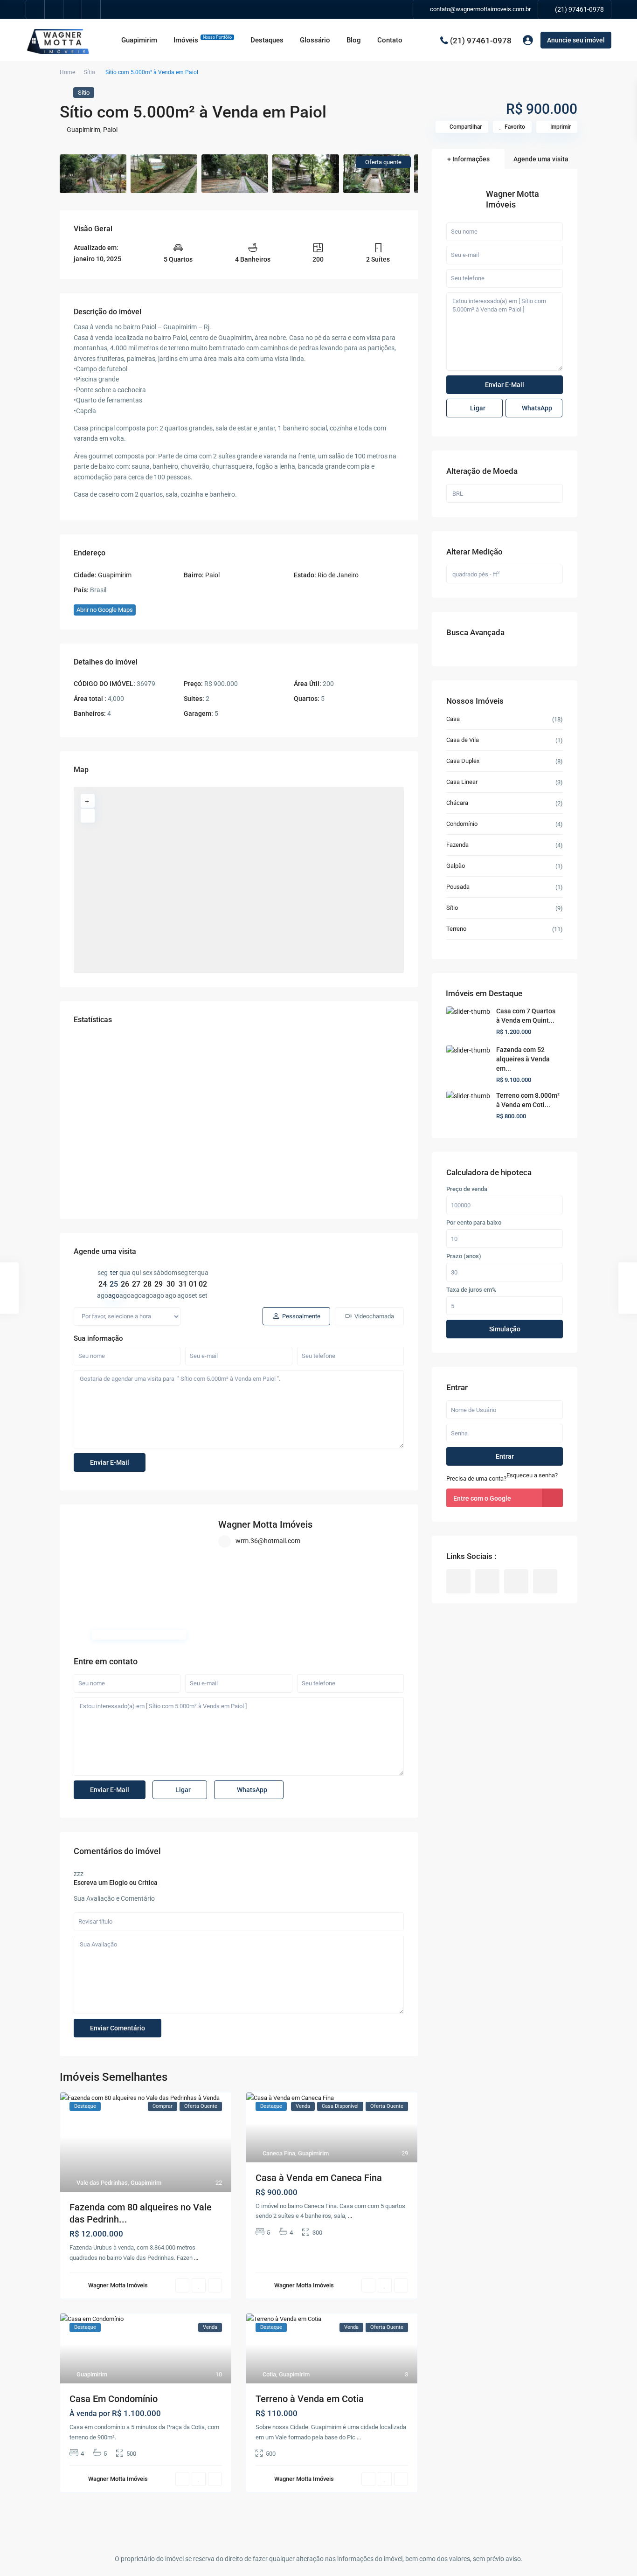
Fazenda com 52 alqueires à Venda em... (523, 1059)
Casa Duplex (463, 761)
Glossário (315, 40)
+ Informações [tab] (468, 159)
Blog (354, 40)
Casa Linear (462, 782)
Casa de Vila (463, 740)
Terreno (456, 929)
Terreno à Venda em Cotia (310, 2399)
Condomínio (462, 824)
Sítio (90, 72)
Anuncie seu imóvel (576, 40)
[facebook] (35, 9)
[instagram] (91, 9)
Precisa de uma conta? (476, 1478)
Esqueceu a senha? (532, 1475)
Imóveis (203, 40)
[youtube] (73, 9)
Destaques (267, 40)
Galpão (456, 866)
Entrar (505, 1456)
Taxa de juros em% (471, 1290)
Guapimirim (139, 40)
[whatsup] (54, 9)
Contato (390, 40)
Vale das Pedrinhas (102, 2183)
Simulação (505, 1329)
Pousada (458, 887)
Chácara (457, 803)
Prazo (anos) (464, 1256)
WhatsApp (251, 1790)
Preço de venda (467, 1189)
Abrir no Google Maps (105, 610)
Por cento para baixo (474, 1223)
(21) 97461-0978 (579, 9)
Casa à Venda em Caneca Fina (319, 2178)
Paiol (110, 130)
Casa (453, 719)
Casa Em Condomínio (114, 2399)
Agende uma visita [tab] (541, 159)
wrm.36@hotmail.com (268, 1541)
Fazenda (457, 845)
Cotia (269, 2374)
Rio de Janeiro (338, 575)
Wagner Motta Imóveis (265, 1524)
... (196, 2258)
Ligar (182, 1790)
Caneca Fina (279, 2153)
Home (67, 72)
